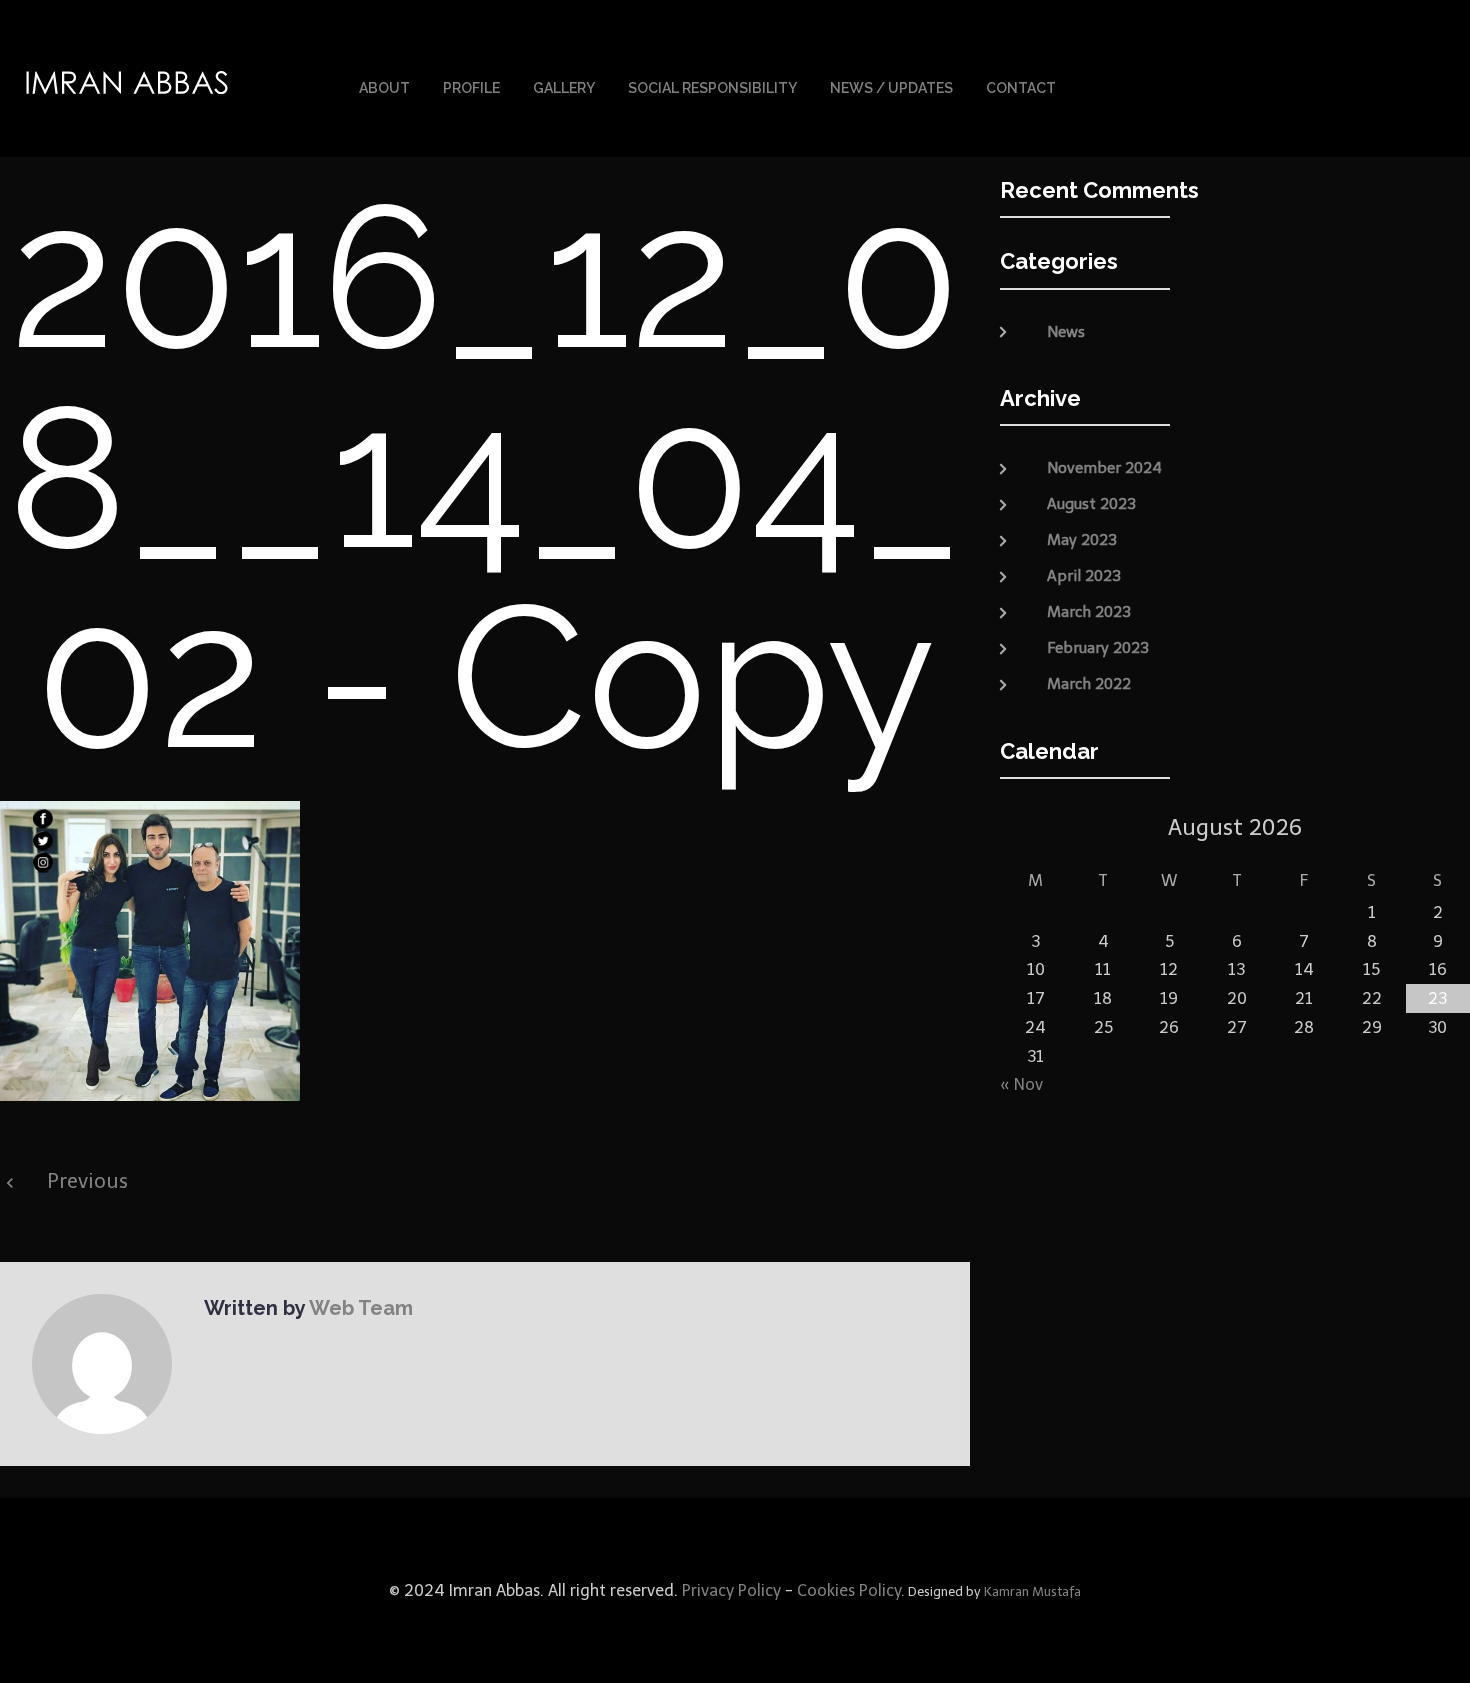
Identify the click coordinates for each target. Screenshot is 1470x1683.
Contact (1021, 88)
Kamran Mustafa (1032, 1591)
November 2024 (1104, 468)
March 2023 (1089, 612)
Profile (471, 88)
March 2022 (1089, 684)
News (1066, 332)
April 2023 (1084, 576)
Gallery (564, 88)
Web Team (361, 1308)
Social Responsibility (712, 88)
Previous (87, 1181)
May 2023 (1082, 540)
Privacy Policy (729, 1590)
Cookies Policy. (851, 1590)
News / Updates (891, 88)
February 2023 (1098, 648)
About (384, 88)
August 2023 (1091, 504)
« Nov (1021, 1084)
